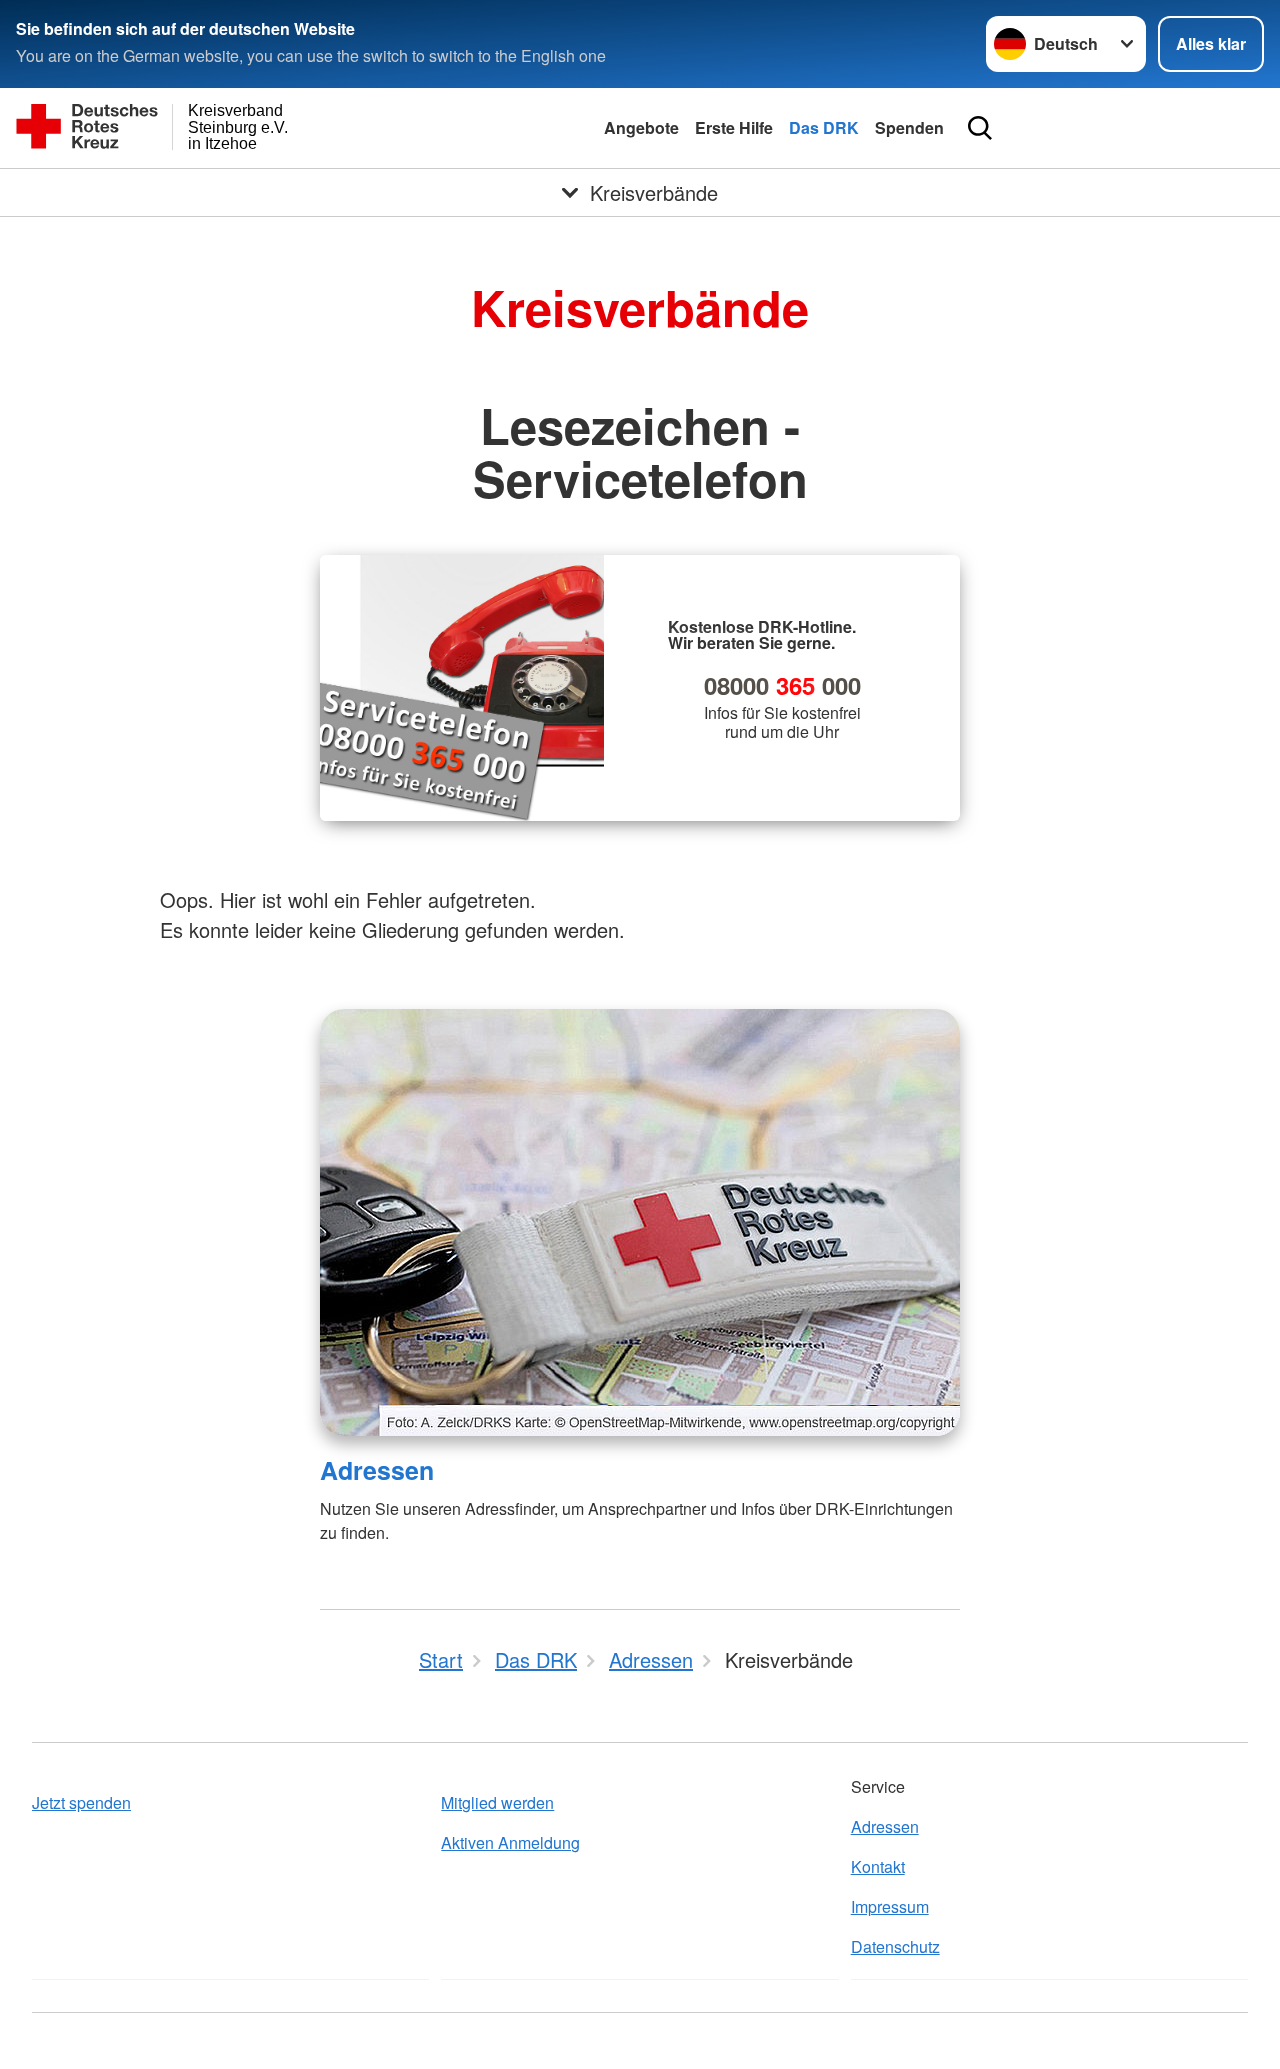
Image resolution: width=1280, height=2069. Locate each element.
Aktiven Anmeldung (510, 1842)
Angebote (641, 127)
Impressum (890, 1906)
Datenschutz (895, 1946)
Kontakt (878, 1866)
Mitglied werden (497, 1802)
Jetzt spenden (81, 1802)
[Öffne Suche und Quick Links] (980, 128)
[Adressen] (640, 1222)
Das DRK (824, 127)
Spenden (909, 127)
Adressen (377, 1470)
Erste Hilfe (734, 127)
